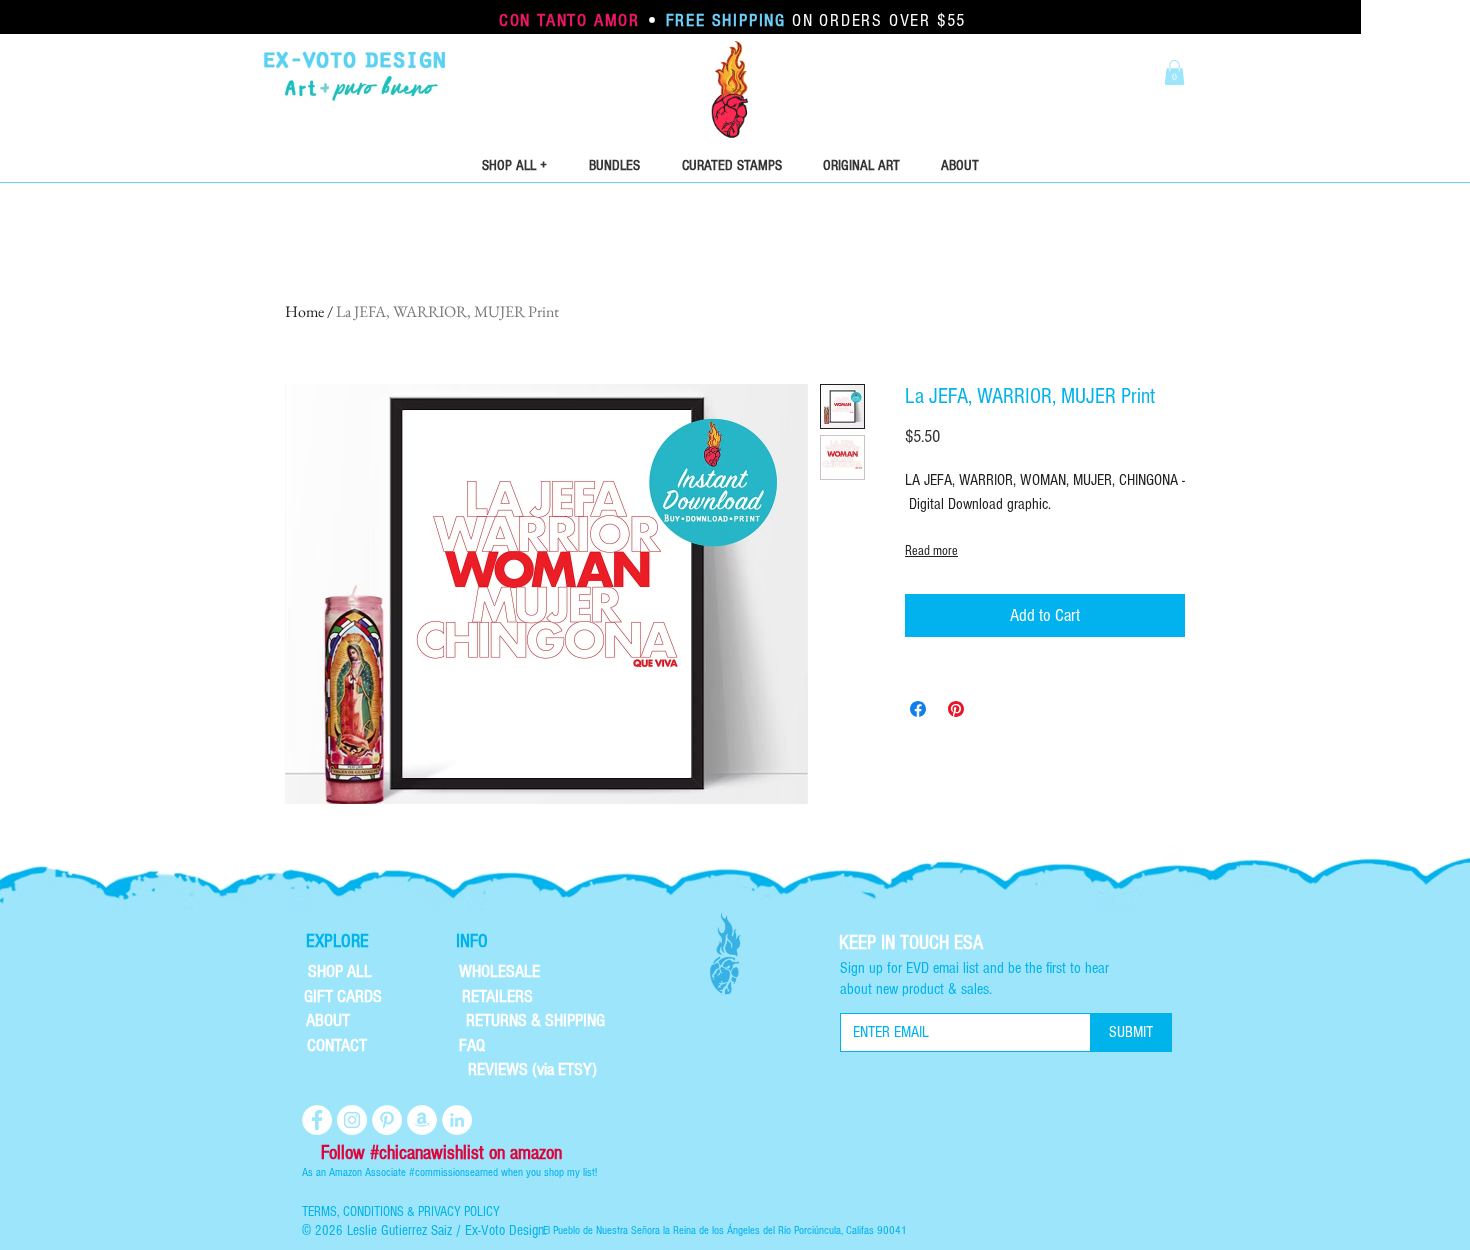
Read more (931, 551)
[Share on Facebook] (918, 709)
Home (304, 311)
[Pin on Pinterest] (956, 709)
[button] (1174, 72)
